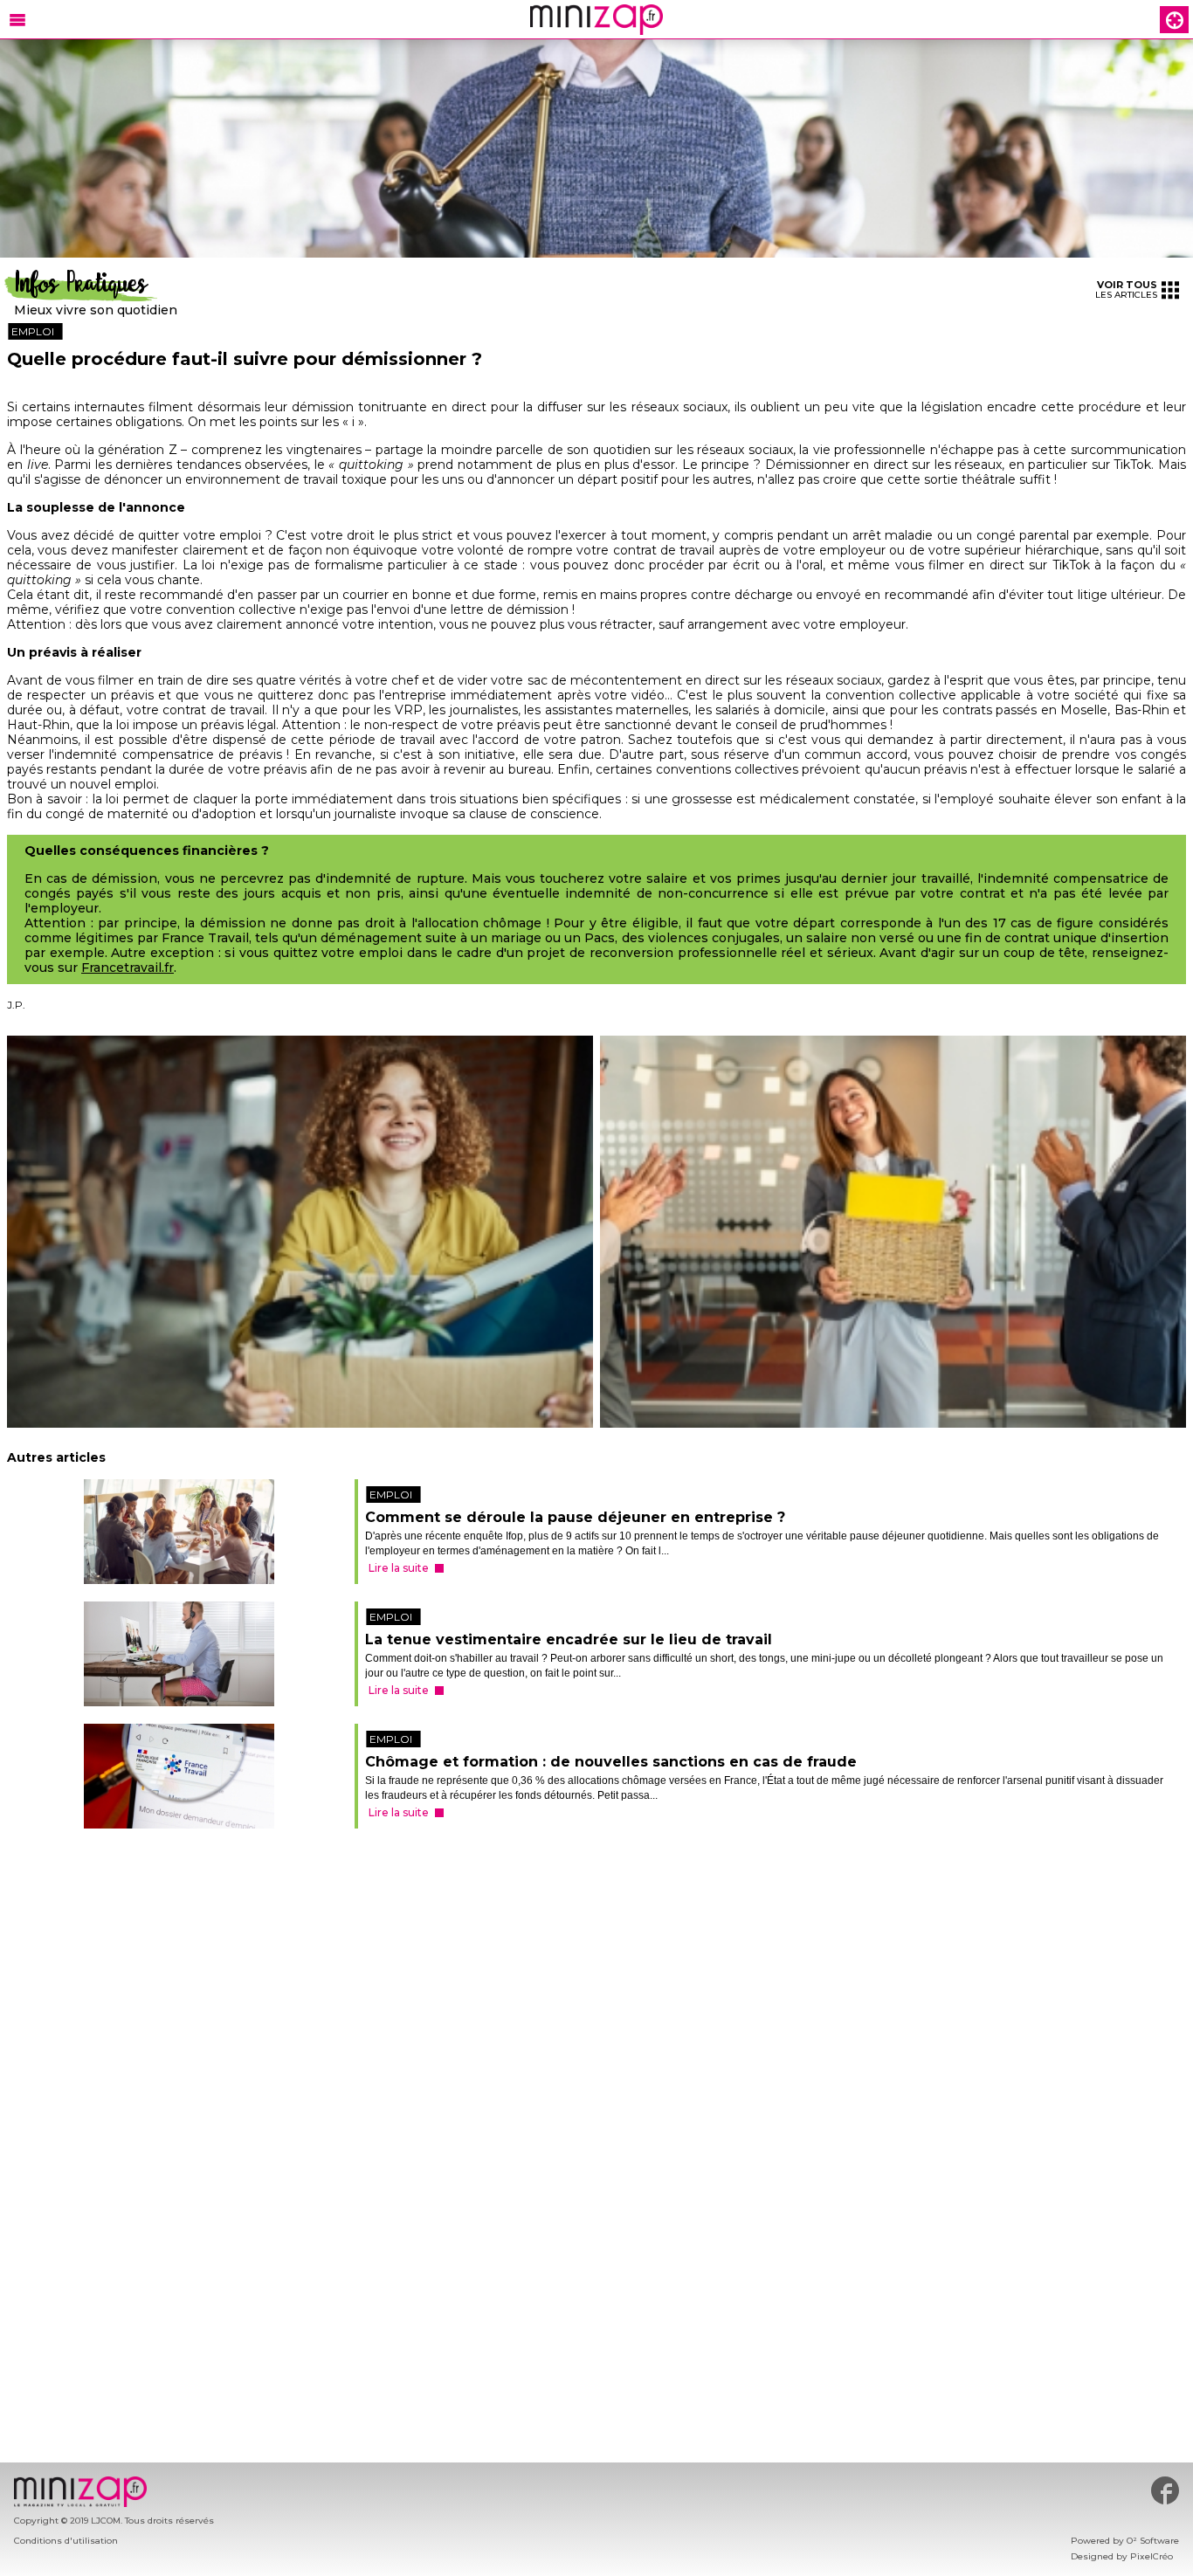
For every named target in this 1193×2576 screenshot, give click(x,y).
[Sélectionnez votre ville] (1175, 20)
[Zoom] (596, 149)
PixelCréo (1152, 2556)
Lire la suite (395, 1580)
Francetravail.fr (128, 968)
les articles (1126, 289)
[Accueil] (596, 20)
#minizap (1165, 2490)
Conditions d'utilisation (66, 2541)
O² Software (1153, 2541)
